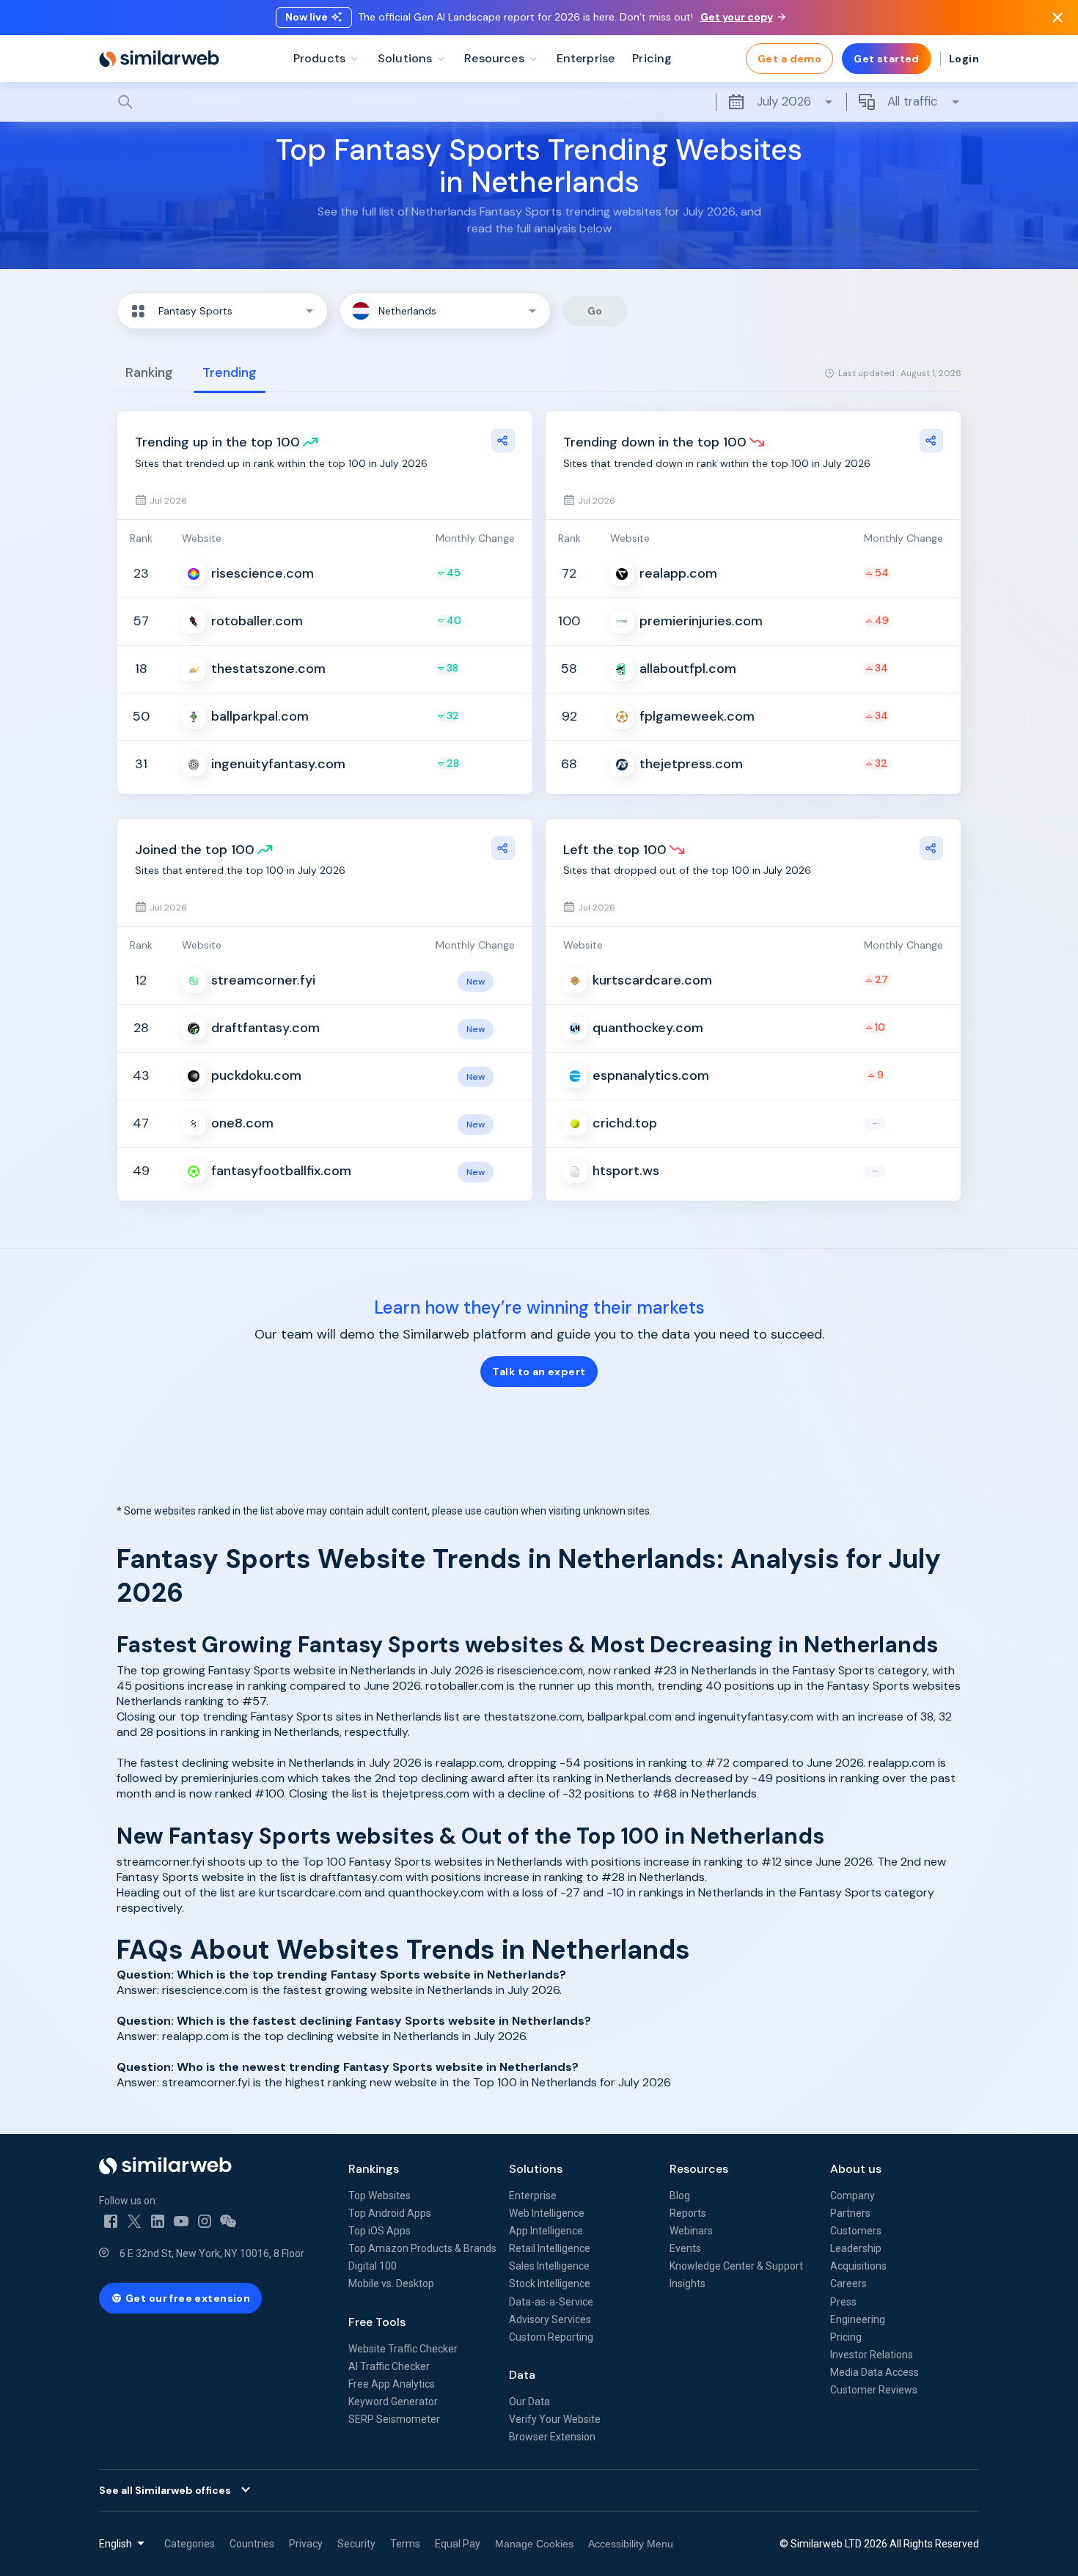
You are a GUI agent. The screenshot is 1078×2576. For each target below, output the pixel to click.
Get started (887, 59)
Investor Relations (872, 2355)
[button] (222, 311)
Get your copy (737, 17)
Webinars (691, 2231)
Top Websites (379, 2196)
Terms (405, 2544)
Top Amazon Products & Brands (422, 2248)
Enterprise (533, 2196)
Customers (856, 2231)
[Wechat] (228, 2221)
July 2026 (784, 101)
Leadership (856, 2248)
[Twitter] (134, 2221)
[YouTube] (181, 2221)
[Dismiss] (1057, 18)
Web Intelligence (547, 2213)
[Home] (159, 59)
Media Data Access (874, 2372)
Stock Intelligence (550, 2284)
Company (852, 2196)
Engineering (858, 2319)
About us (856, 2169)
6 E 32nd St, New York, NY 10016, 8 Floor (212, 2253)
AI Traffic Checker (389, 2366)
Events (685, 2248)
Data (522, 2375)
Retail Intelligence (550, 2248)
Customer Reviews (874, 2390)
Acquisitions (858, 2266)
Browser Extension (552, 2437)
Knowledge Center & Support (736, 2266)
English (115, 2544)
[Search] (539, 102)
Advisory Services (550, 2319)
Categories (190, 2544)
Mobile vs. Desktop (391, 2284)
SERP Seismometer (394, 2419)
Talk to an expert (539, 1372)
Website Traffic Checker (403, 2349)
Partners (850, 2213)
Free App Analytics (392, 2384)
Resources (699, 2169)
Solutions (536, 2169)
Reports (688, 2213)
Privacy (306, 2544)
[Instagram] (205, 2221)
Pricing (846, 2337)
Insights (687, 2284)
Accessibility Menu (631, 2544)
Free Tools (377, 2322)
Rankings (374, 2169)
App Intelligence (546, 2231)
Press (843, 2302)
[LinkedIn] (158, 2221)
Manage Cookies (534, 2544)
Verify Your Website (555, 2419)
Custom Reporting (551, 2337)
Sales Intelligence (549, 2266)
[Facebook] (111, 2221)
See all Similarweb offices (165, 2490)
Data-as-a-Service (551, 2302)
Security (356, 2544)
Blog (680, 2196)
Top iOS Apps (379, 2231)
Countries (252, 2544)
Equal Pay (458, 2544)
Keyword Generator (393, 2402)
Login (964, 59)
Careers (848, 2284)
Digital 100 (373, 2266)
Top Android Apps (390, 2213)
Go (595, 311)
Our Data (529, 2402)
